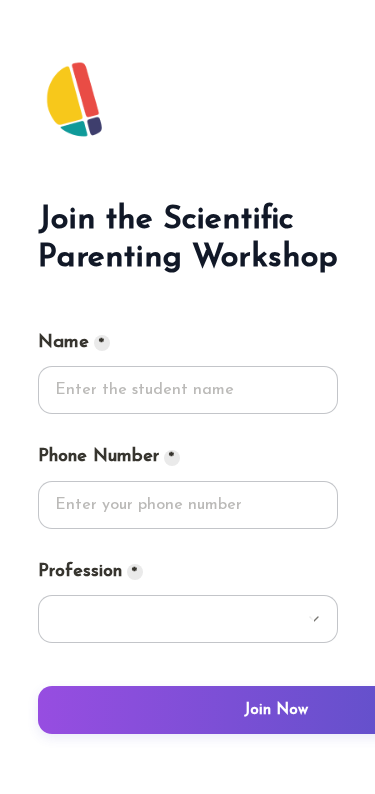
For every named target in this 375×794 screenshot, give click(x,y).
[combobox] (188, 505)
